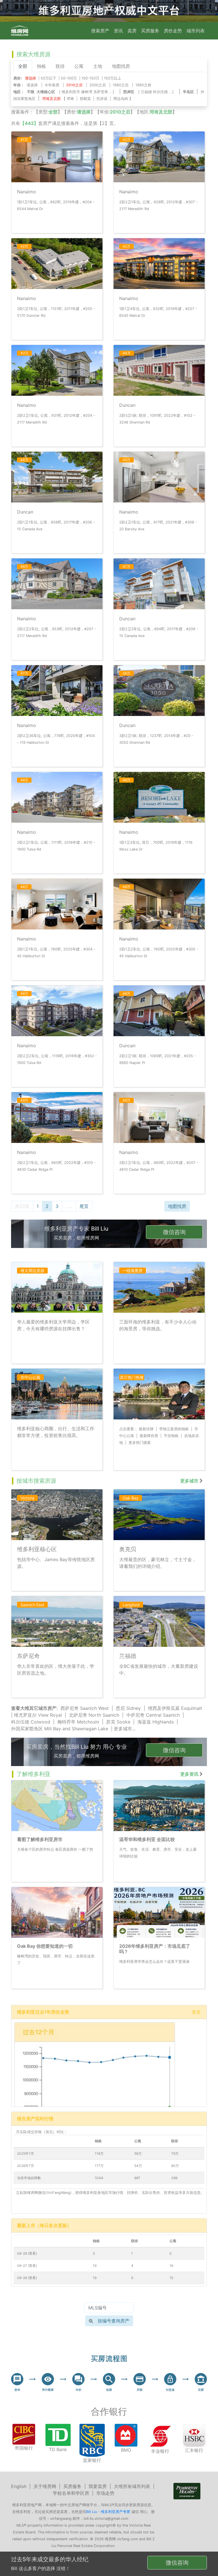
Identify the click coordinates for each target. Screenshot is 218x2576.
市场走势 (105, 2493)
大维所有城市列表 (132, 2486)
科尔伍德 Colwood (31, 1722)
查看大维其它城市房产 (34, 1708)
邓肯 (70, 99)
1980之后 (121, 85)
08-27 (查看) (27, 2266)
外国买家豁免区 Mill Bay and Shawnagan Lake (60, 1729)
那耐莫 (85, 99)
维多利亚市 (71, 92)
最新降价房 (149, 1436)
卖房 (132, 31)
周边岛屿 (121, 99)
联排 (60, 66)
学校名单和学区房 (71, 2493)
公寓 (79, 66)
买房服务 (150, 31)
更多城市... (125, 1729)
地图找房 (121, 66)
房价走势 (173, 31)
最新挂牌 (146, 1429)
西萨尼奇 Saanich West (85, 1708)
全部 (23, 66)
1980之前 (143, 85)
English (19, 2486)
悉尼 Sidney (128, 1708)
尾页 (84, 1206)
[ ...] (88, 92)
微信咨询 (174, 1232)
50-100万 (69, 78)
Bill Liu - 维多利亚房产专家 (108, 2512)
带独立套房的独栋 (174, 1429)
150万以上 (113, 78)
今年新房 (52, 85)
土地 (98, 66)
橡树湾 (87, 92)
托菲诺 (102, 99)
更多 (196, 2012)
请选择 (32, 85)
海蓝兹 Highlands (156, 1722)
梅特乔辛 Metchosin (78, 1722)
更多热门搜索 (140, 1443)
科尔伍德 (160, 92)
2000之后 (98, 85)
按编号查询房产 (114, 2321)
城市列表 (196, 31)
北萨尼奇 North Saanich (94, 1715)
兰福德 (146, 92)
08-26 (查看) (27, 2278)
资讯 (118, 31)
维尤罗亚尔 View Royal (38, 1715)
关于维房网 (45, 2486)
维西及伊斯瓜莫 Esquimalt (175, 1708)
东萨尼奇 (101, 92)
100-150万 (90, 78)
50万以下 (48, 78)
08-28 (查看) (27, 2253)
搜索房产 (100, 31)
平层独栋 (171, 1436)
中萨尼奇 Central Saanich (153, 1715)
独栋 (41, 66)
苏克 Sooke (118, 1722)
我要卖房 (98, 2486)
